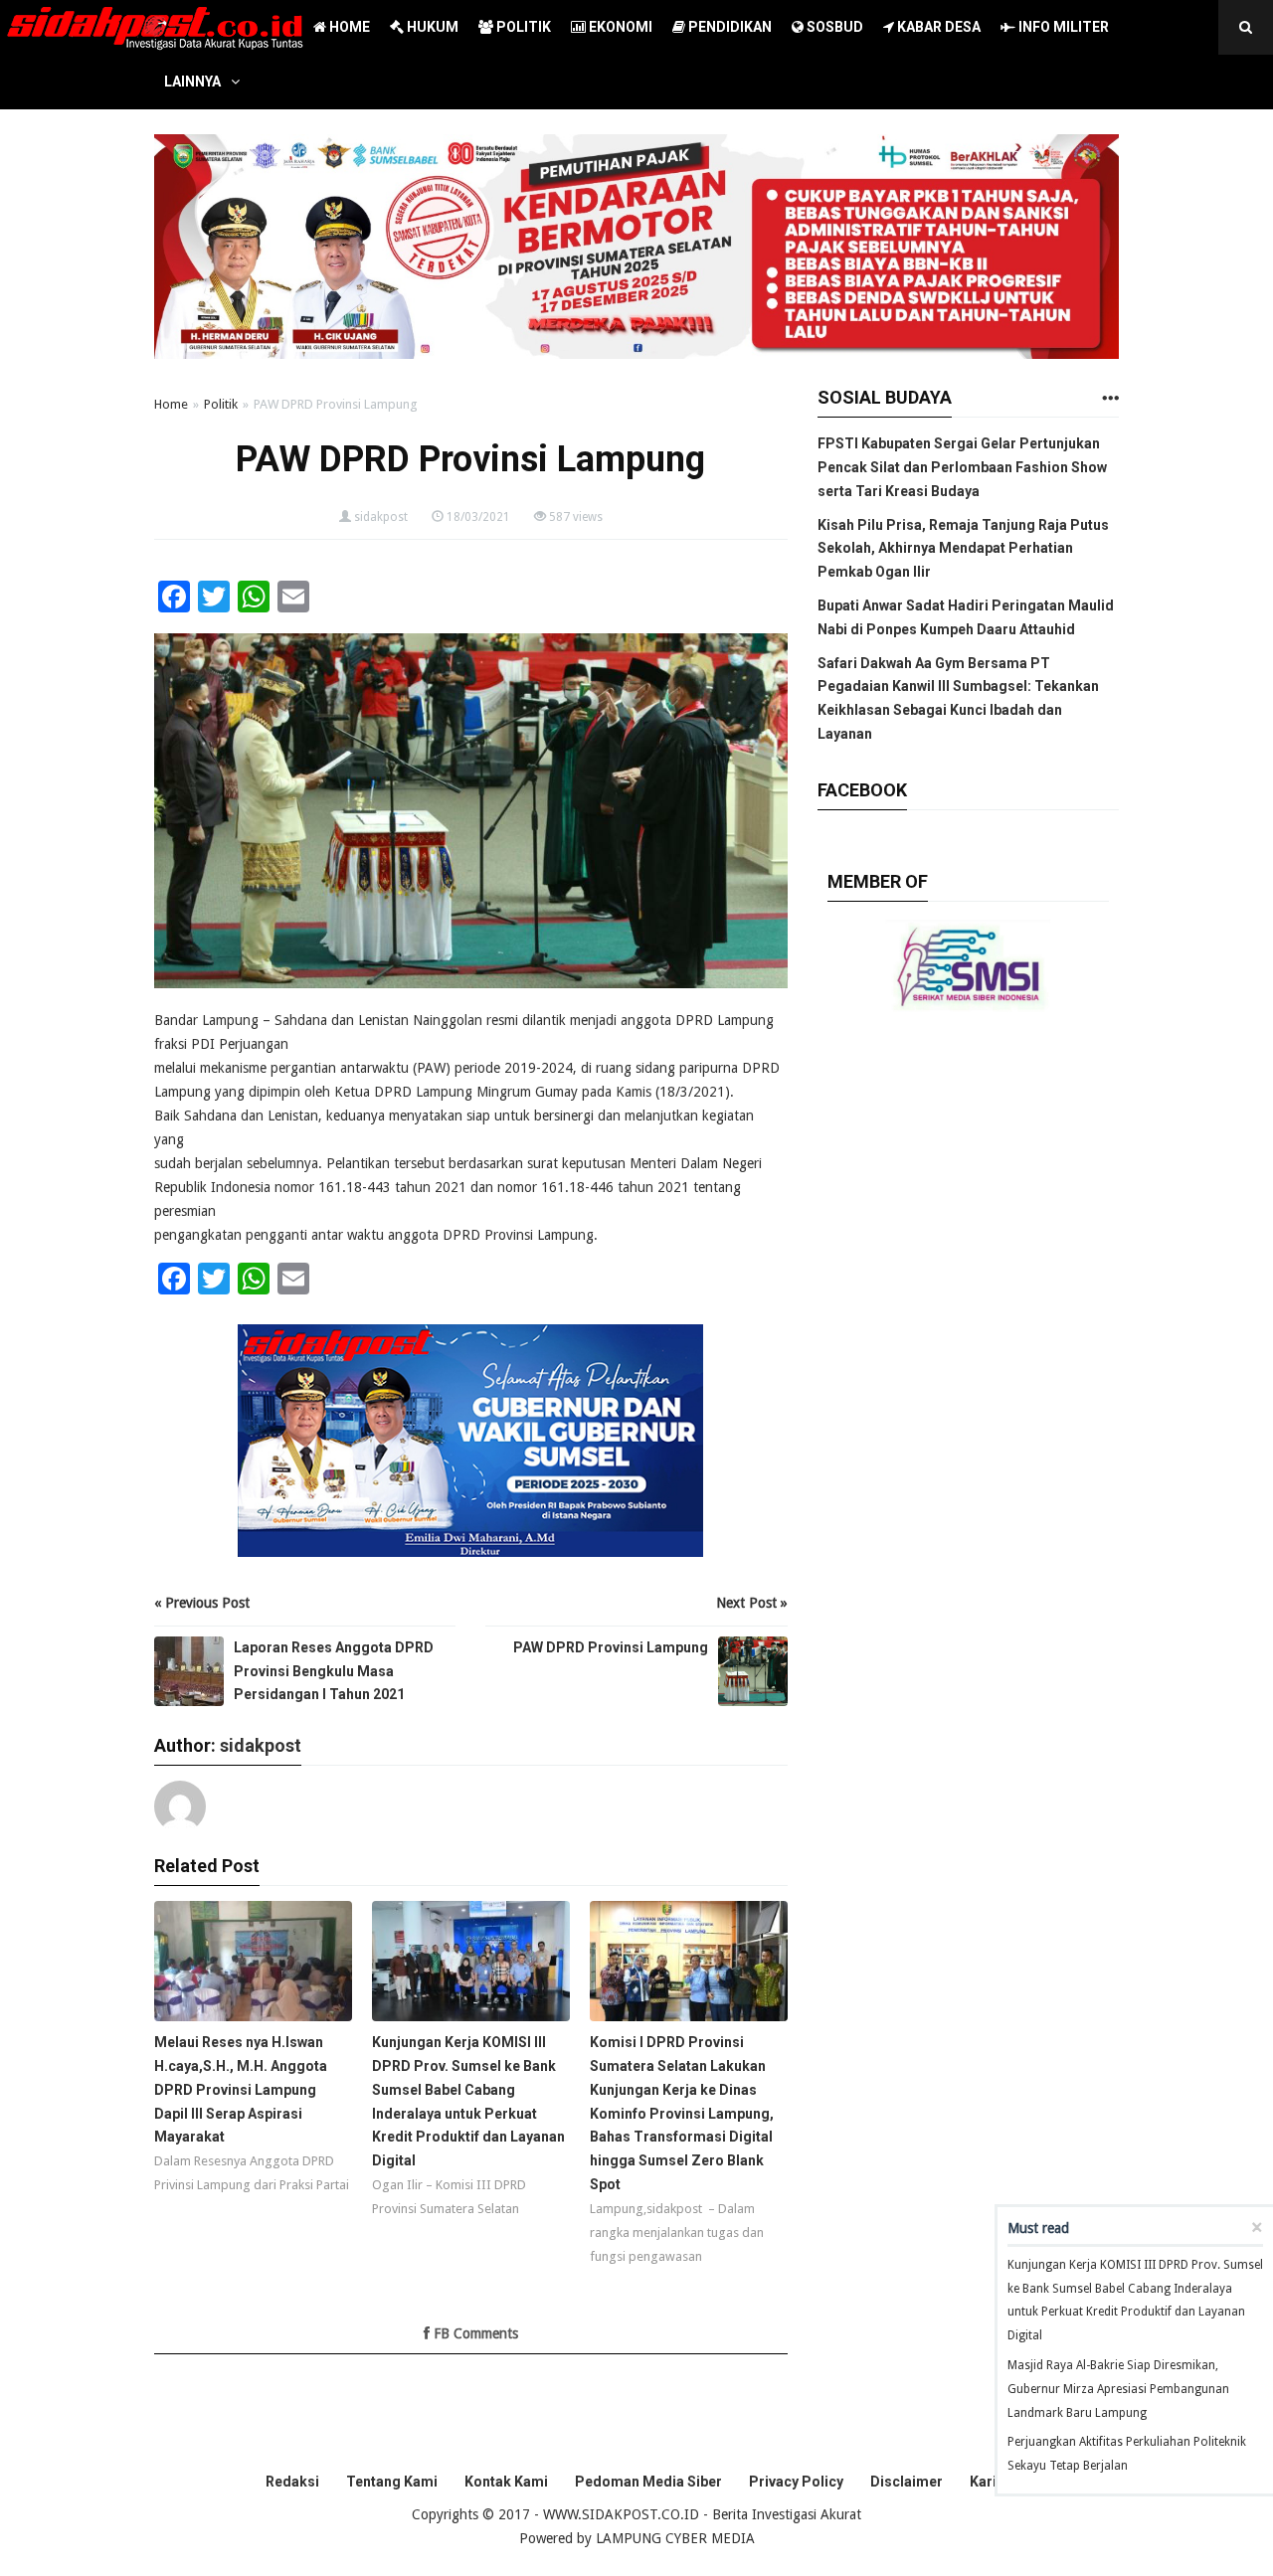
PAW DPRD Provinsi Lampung (611, 1647)
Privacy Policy (796, 2482)
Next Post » (752, 1603)
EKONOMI (619, 27)
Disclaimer (907, 2482)
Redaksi (292, 2482)
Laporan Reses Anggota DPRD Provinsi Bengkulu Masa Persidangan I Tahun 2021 (334, 1671)
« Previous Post (202, 1603)
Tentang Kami (392, 2482)
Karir (986, 2482)
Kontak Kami (506, 2482)
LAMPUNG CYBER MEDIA (675, 2538)
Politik (221, 404)
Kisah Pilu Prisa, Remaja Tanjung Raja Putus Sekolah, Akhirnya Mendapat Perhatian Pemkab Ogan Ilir (963, 549)
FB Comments (474, 2333)
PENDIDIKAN (728, 27)
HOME (348, 27)
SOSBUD (833, 27)
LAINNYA (192, 82)
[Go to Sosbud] (1110, 399)
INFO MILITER (1062, 27)
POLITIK (522, 27)
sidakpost (381, 517)
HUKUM (431, 27)
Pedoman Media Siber (648, 2482)
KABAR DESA (937, 27)
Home (171, 404)
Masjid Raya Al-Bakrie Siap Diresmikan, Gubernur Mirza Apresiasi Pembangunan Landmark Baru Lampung (1118, 2389)
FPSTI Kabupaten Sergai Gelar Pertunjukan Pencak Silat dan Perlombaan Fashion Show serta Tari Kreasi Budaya (962, 467)
